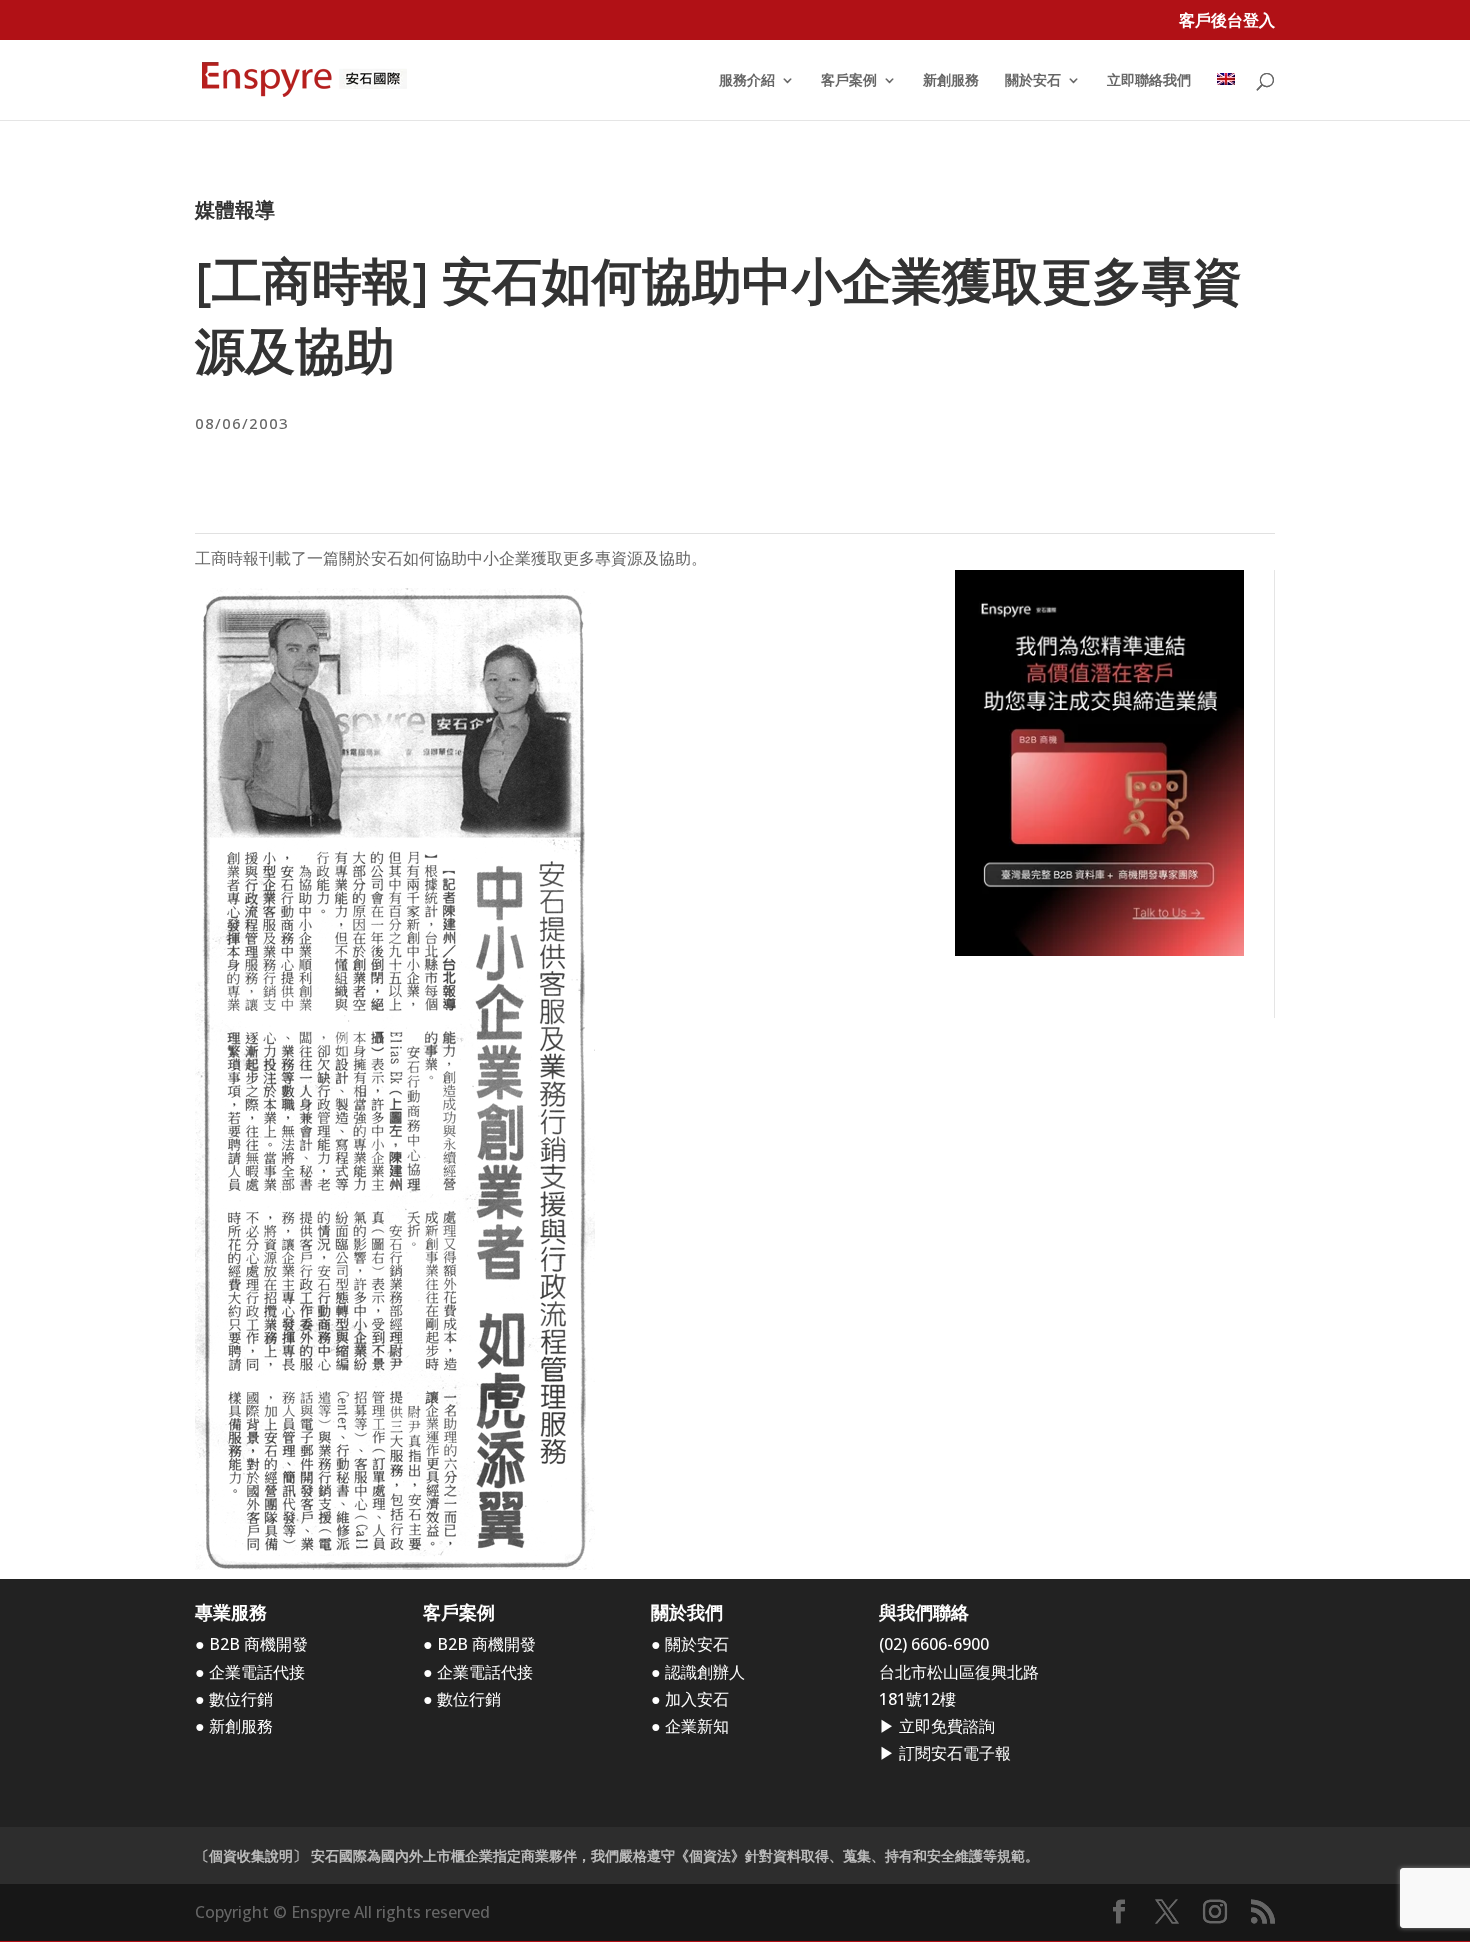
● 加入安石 (690, 1699)
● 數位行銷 (234, 1699)
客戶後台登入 (1227, 21)
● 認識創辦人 (698, 1672)
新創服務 (951, 81)
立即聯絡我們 (1149, 81)
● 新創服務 (234, 1726)
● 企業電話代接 (250, 1672)
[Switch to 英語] (1226, 96)
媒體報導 (235, 209)
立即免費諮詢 (947, 1726)
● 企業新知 (690, 1726)
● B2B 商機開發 (251, 1644)
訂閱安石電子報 (955, 1753)
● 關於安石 (690, 1644)
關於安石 (1033, 81)
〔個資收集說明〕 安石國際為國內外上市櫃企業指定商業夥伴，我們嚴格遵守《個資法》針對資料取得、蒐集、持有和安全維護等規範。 (617, 1855)
